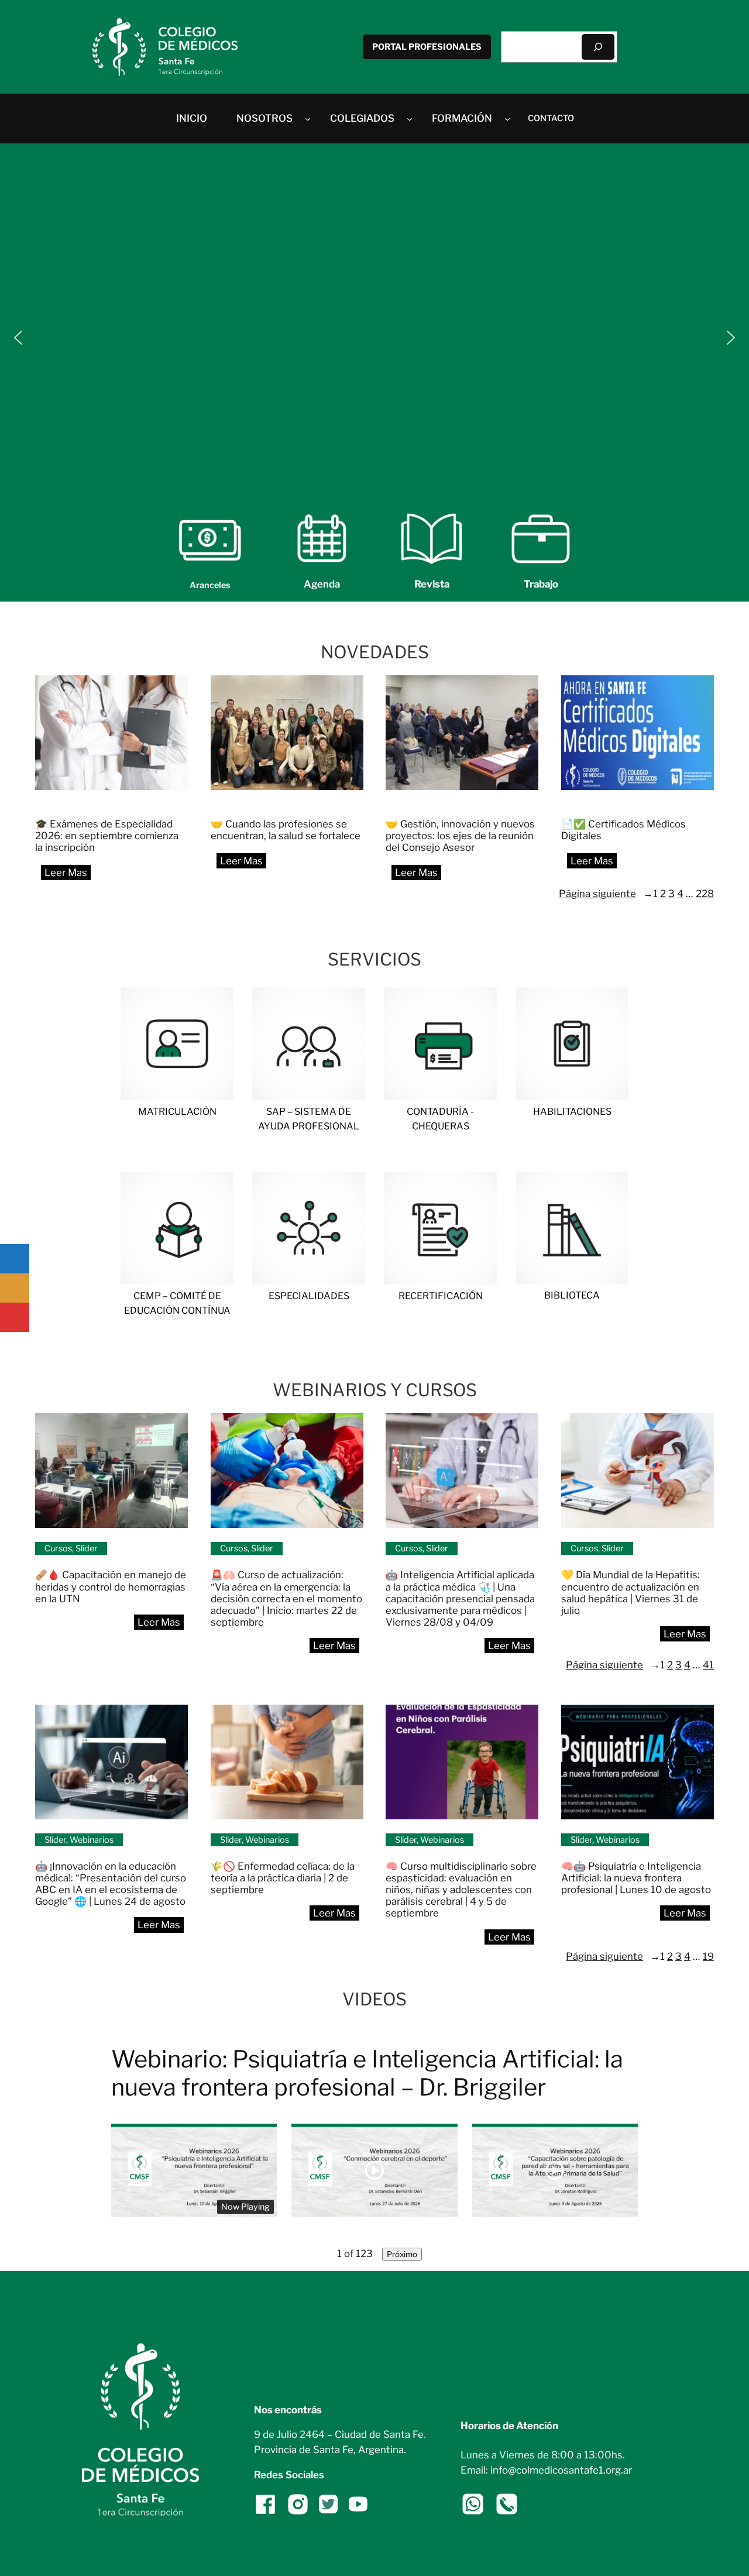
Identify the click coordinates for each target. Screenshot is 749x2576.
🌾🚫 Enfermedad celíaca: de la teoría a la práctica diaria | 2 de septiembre (283, 1878)
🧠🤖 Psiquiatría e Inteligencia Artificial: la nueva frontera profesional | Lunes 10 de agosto (637, 1878)
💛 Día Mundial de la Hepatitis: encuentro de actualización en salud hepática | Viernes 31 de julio (631, 1592)
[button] (18, 338)
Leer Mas (71, 876)
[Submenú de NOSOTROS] (308, 118)
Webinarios (92, 1840)
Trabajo (541, 584)
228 (705, 894)
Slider (87, 1548)
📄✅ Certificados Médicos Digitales (623, 830)
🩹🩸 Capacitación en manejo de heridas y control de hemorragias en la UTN (111, 1586)
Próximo (402, 2254)
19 (708, 1956)
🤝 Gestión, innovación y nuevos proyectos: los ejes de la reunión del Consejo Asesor (460, 836)
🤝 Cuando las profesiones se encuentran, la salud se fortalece (286, 830)
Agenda (322, 584)
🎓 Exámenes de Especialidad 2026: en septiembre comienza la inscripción (107, 836)
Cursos (58, 1548)
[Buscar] (598, 47)
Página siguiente (606, 894)
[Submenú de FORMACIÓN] (507, 118)
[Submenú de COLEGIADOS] (410, 118)
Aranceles (210, 585)
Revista (432, 584)
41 (708, 1665)
